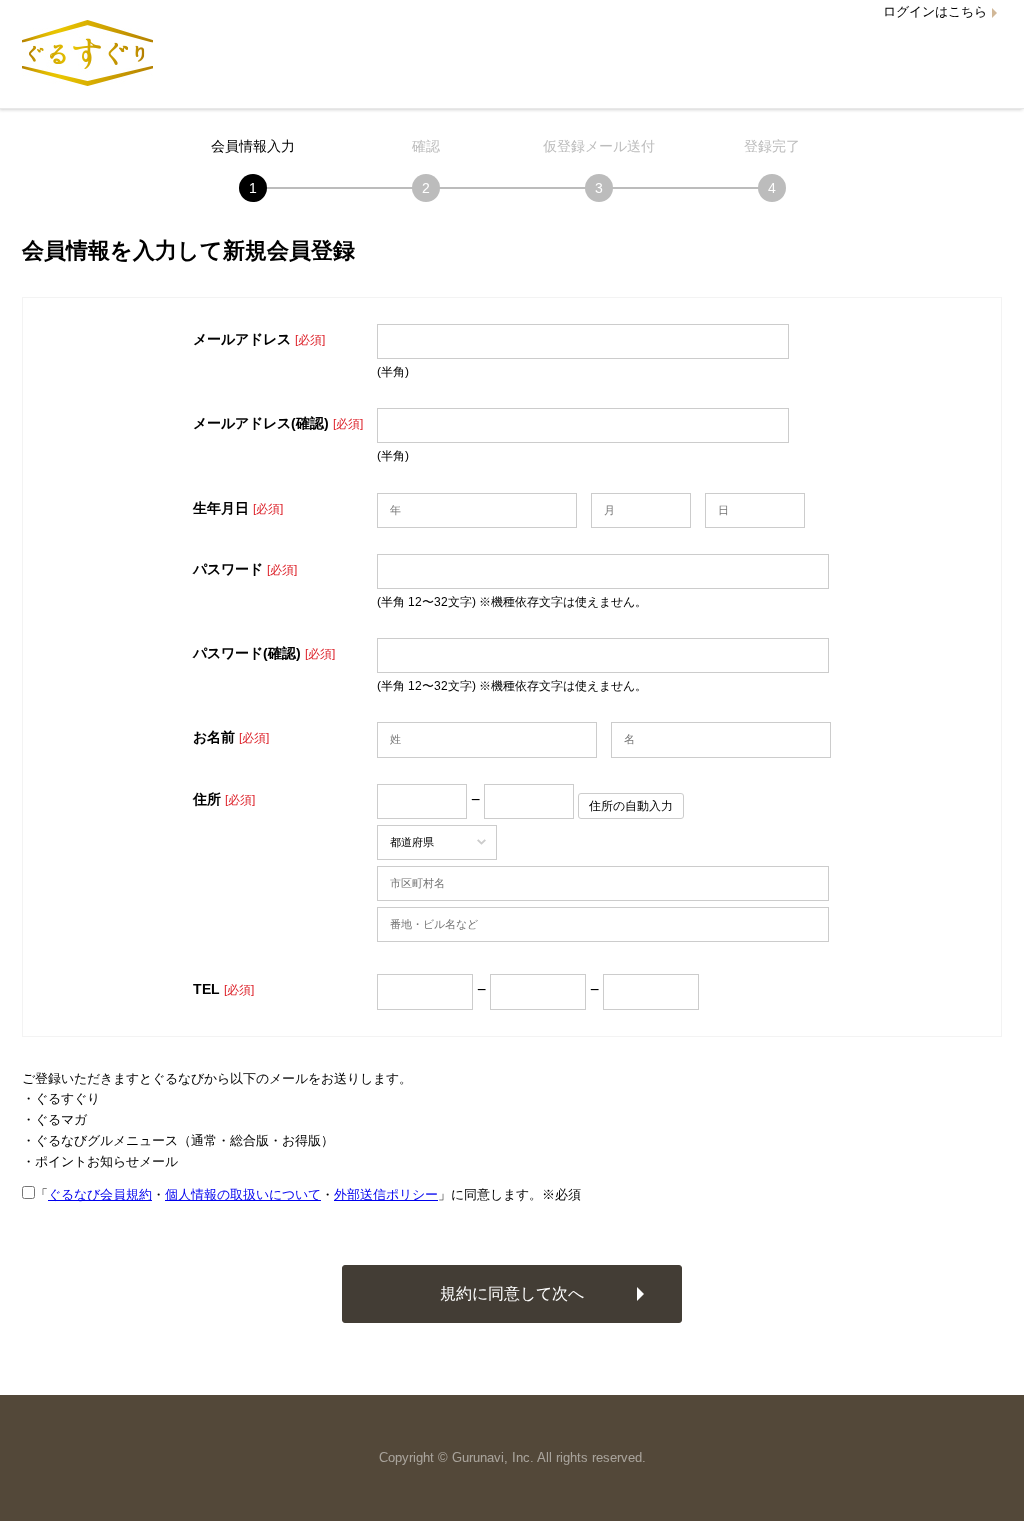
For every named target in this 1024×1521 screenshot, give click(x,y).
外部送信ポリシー (386, 1194)
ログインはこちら (935, 11)
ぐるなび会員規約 (100, 1194)
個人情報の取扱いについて (243, 1194)
